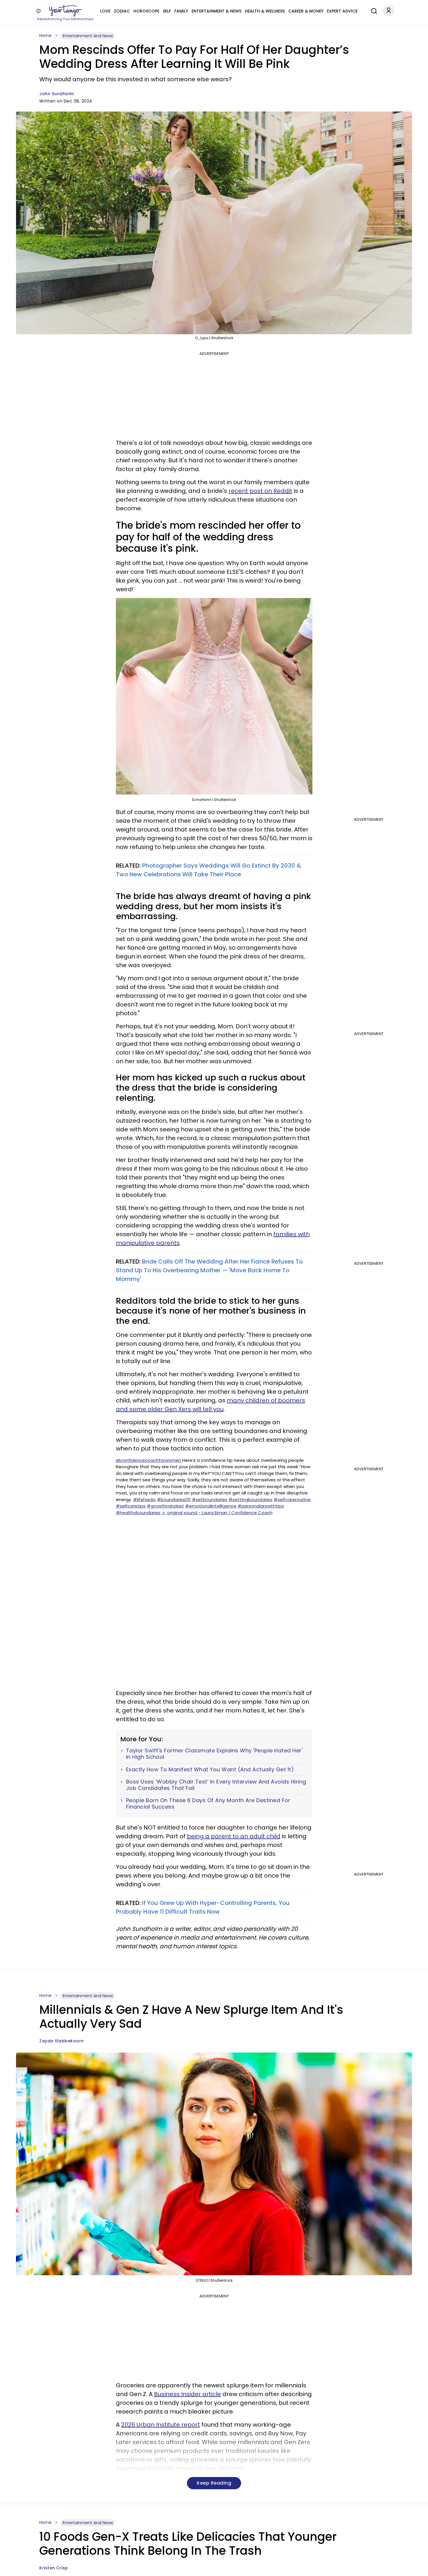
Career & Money (306, 11)
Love (105, 11)
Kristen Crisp (54, 2568)
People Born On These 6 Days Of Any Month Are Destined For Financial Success (208, 1803)
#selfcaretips (131, 1506)
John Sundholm (57, 94)
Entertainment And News (88, 36)
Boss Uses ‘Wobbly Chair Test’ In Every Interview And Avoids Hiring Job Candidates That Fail (216, 1785)
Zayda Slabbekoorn (62, 2041)
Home (45, 36)
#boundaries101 (174, 1500)
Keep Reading (214, 2483)
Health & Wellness (265, 11)
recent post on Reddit (260, 491)
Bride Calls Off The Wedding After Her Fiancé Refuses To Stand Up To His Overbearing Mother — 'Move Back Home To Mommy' (209, 1270)
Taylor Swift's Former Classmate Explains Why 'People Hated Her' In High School (214, 1754)
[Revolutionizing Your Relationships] (66, 11)
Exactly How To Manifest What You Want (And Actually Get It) (210, 1770)
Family (181, 11)
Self (167, 11)
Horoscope (146, 11)
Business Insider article (188, 2394)
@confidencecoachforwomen (148, 1460)
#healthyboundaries (138, 1513)
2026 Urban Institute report (161, 2425)
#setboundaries (210, 1500)
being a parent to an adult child (234, 1836)
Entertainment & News (216, 11)
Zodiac (122, 11)
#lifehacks (144, 1500)
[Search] (373, 10)
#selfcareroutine (292, 1500)
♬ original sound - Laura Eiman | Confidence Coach (217, 1513)
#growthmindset (165, 1506)
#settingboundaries (251, 1500)
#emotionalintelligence (211, 1506)
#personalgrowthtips (261, 1506)
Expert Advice (342, 11)
